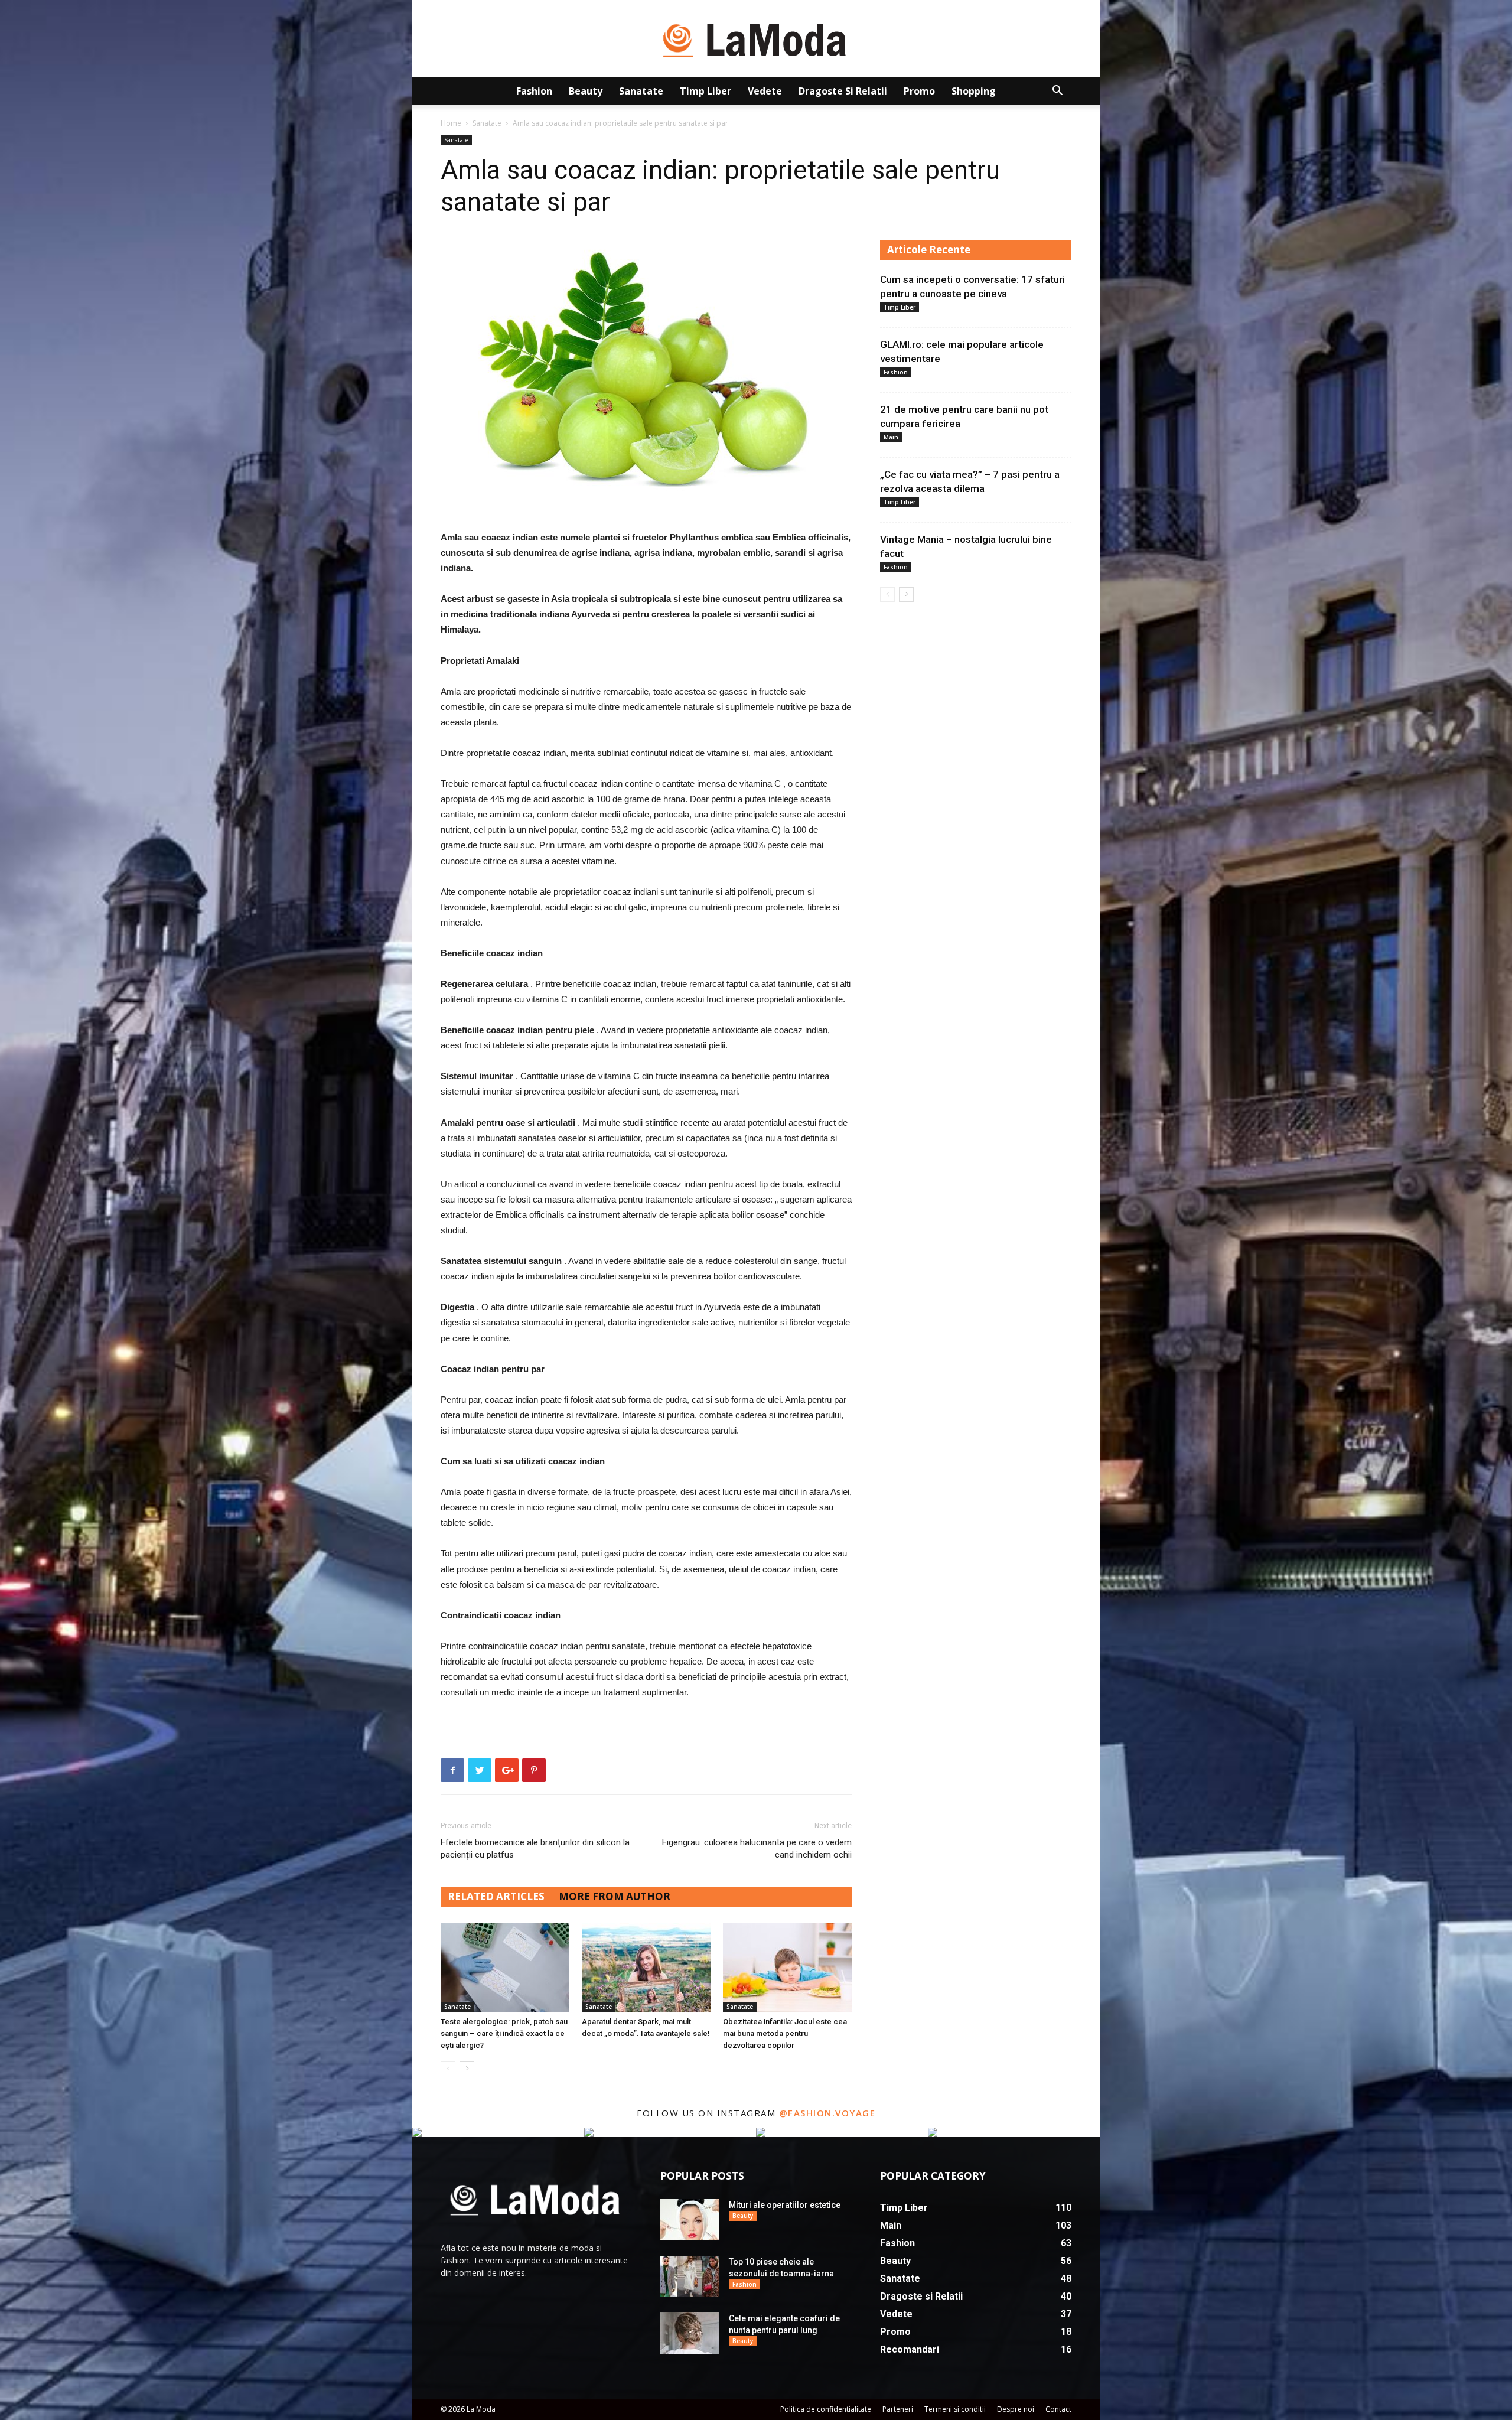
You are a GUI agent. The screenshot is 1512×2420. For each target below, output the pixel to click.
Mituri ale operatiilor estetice (785, 2205)
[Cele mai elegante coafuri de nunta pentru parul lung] (690, 2333)
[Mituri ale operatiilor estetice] (690, 2220)
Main (891, 437)
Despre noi (1016, 2409)
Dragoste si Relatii (843, 91)
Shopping (974, 91)
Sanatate (641, 91)
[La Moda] (756, 39)
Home (451, 123)
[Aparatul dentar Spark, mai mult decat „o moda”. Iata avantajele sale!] (646, 1968)
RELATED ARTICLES (496, 1896)
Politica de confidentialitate (826, 2409)
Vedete (765, 91)
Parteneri (898, 2409)
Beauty (586, 91)
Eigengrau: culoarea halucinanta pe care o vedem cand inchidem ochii (757, 1849)
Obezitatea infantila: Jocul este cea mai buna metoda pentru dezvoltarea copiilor (785, 2033)
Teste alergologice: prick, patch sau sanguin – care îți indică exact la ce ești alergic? (504, 2033)
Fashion (534, 91)
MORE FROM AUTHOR (615, 1896)
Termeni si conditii (955, 2409)
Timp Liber (706, 91)
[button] (1057, 92)
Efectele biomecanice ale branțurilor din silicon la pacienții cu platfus (535, 1849)
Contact (1058, 2409)
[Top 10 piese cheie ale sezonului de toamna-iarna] (690, 2276)
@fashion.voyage (827, 2113)
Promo (919, 91)
